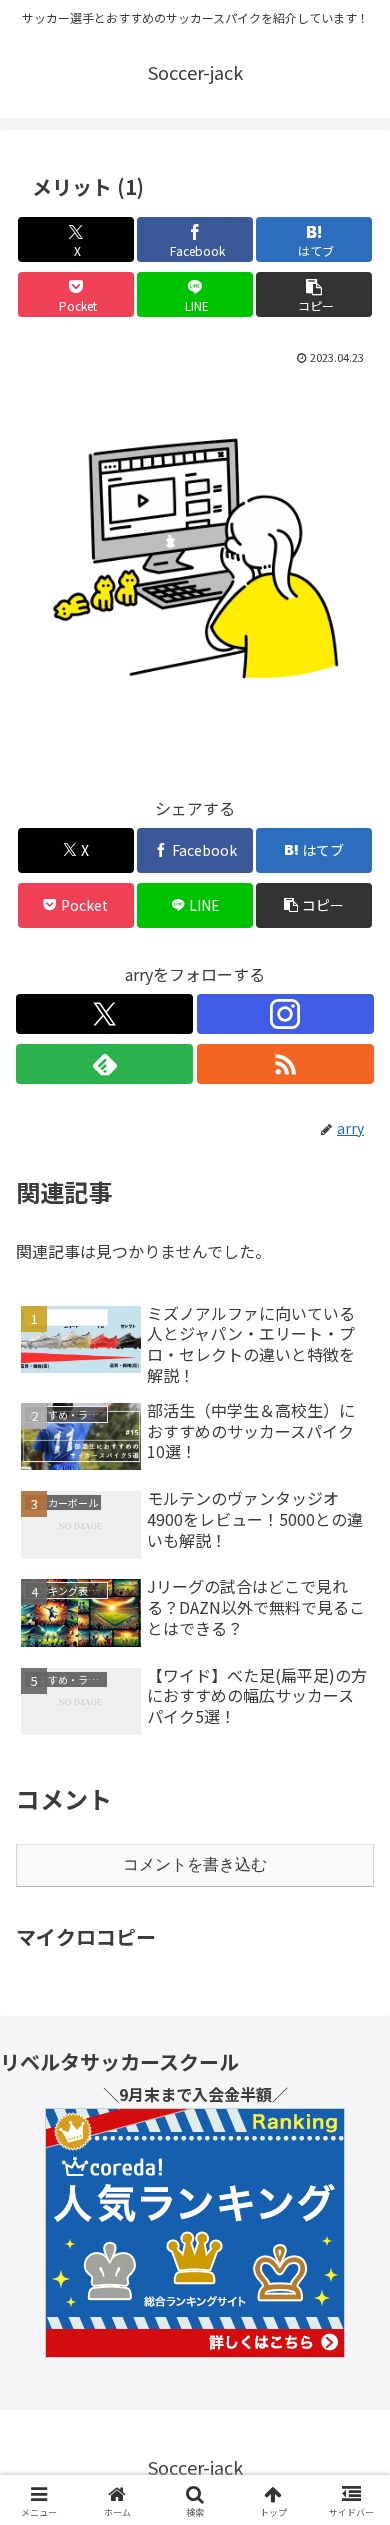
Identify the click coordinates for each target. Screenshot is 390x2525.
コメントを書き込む (195, 1864)
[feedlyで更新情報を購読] (104, 1064)
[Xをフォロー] (104, 1014)
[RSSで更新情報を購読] (285, 1064)
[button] (314, 294)
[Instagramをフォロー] (285, 1014)
